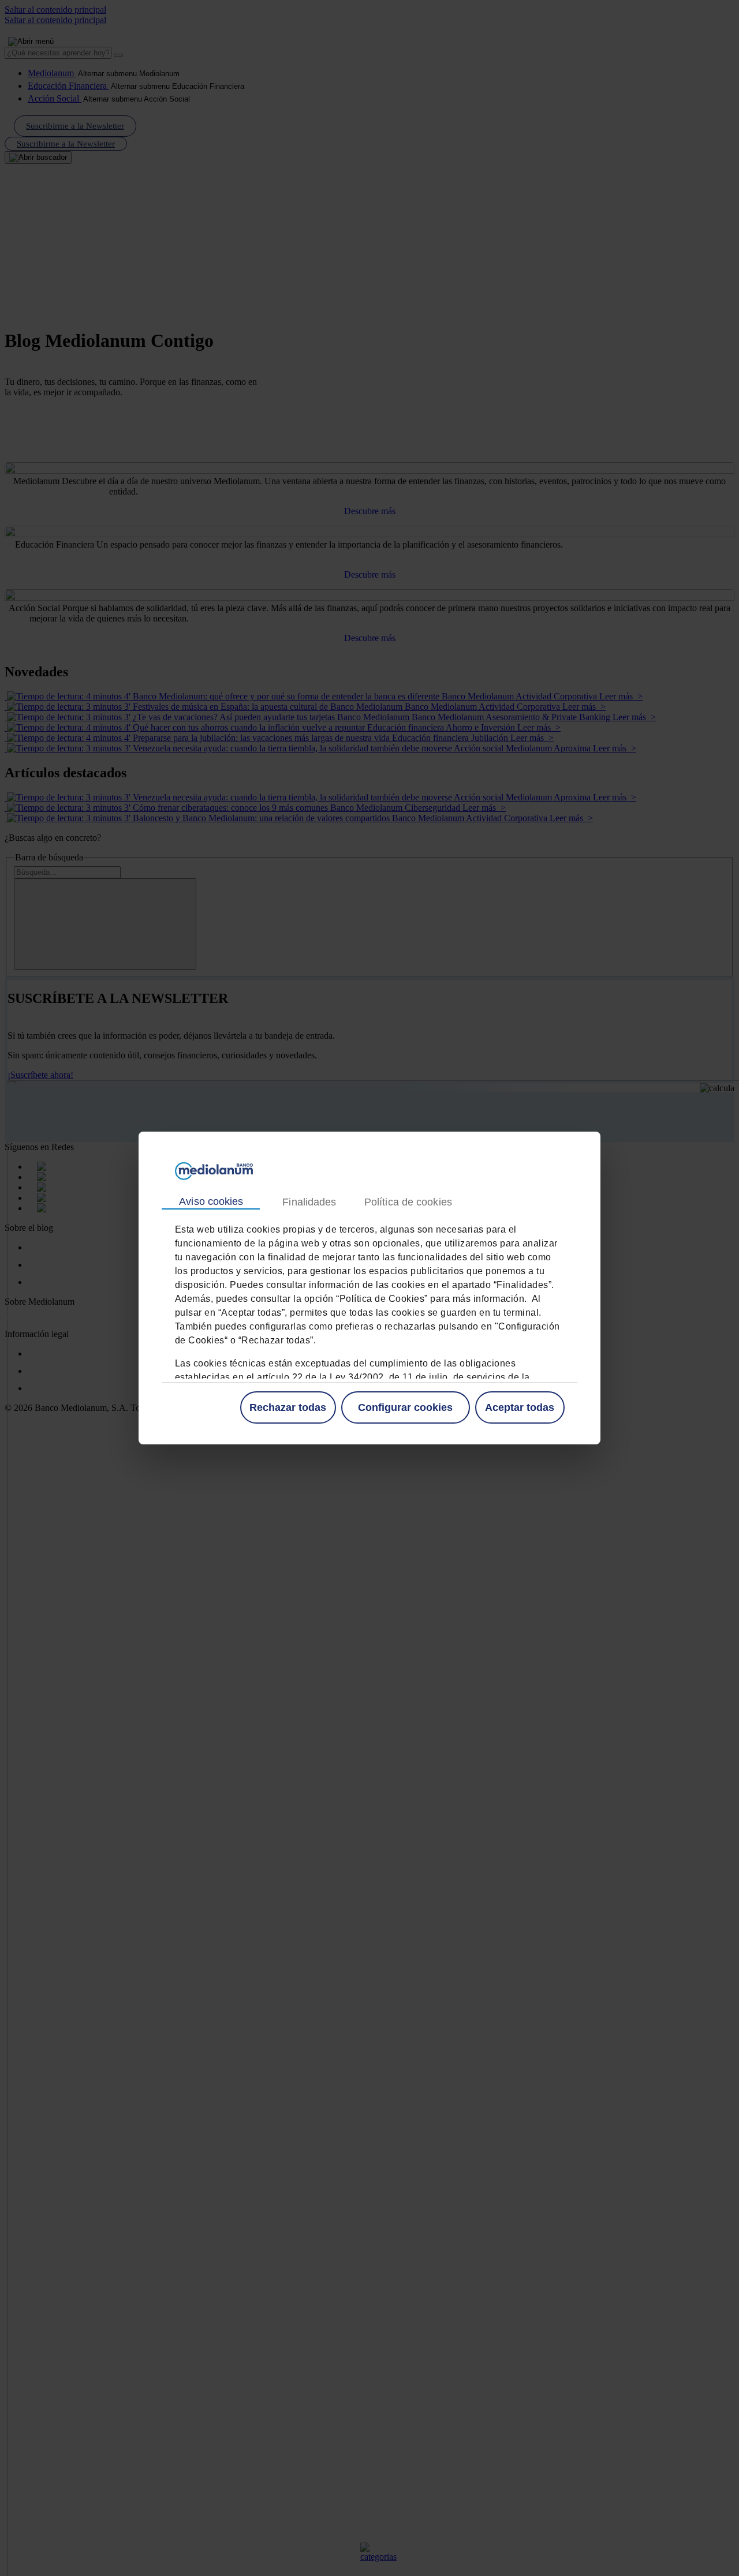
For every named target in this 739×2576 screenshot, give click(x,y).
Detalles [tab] (309, 1202)
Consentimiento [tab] (211, 1202)
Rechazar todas (288, 1407)
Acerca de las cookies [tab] (408, 1202)
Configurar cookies (405, 1407)
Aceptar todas (520, 1407)
